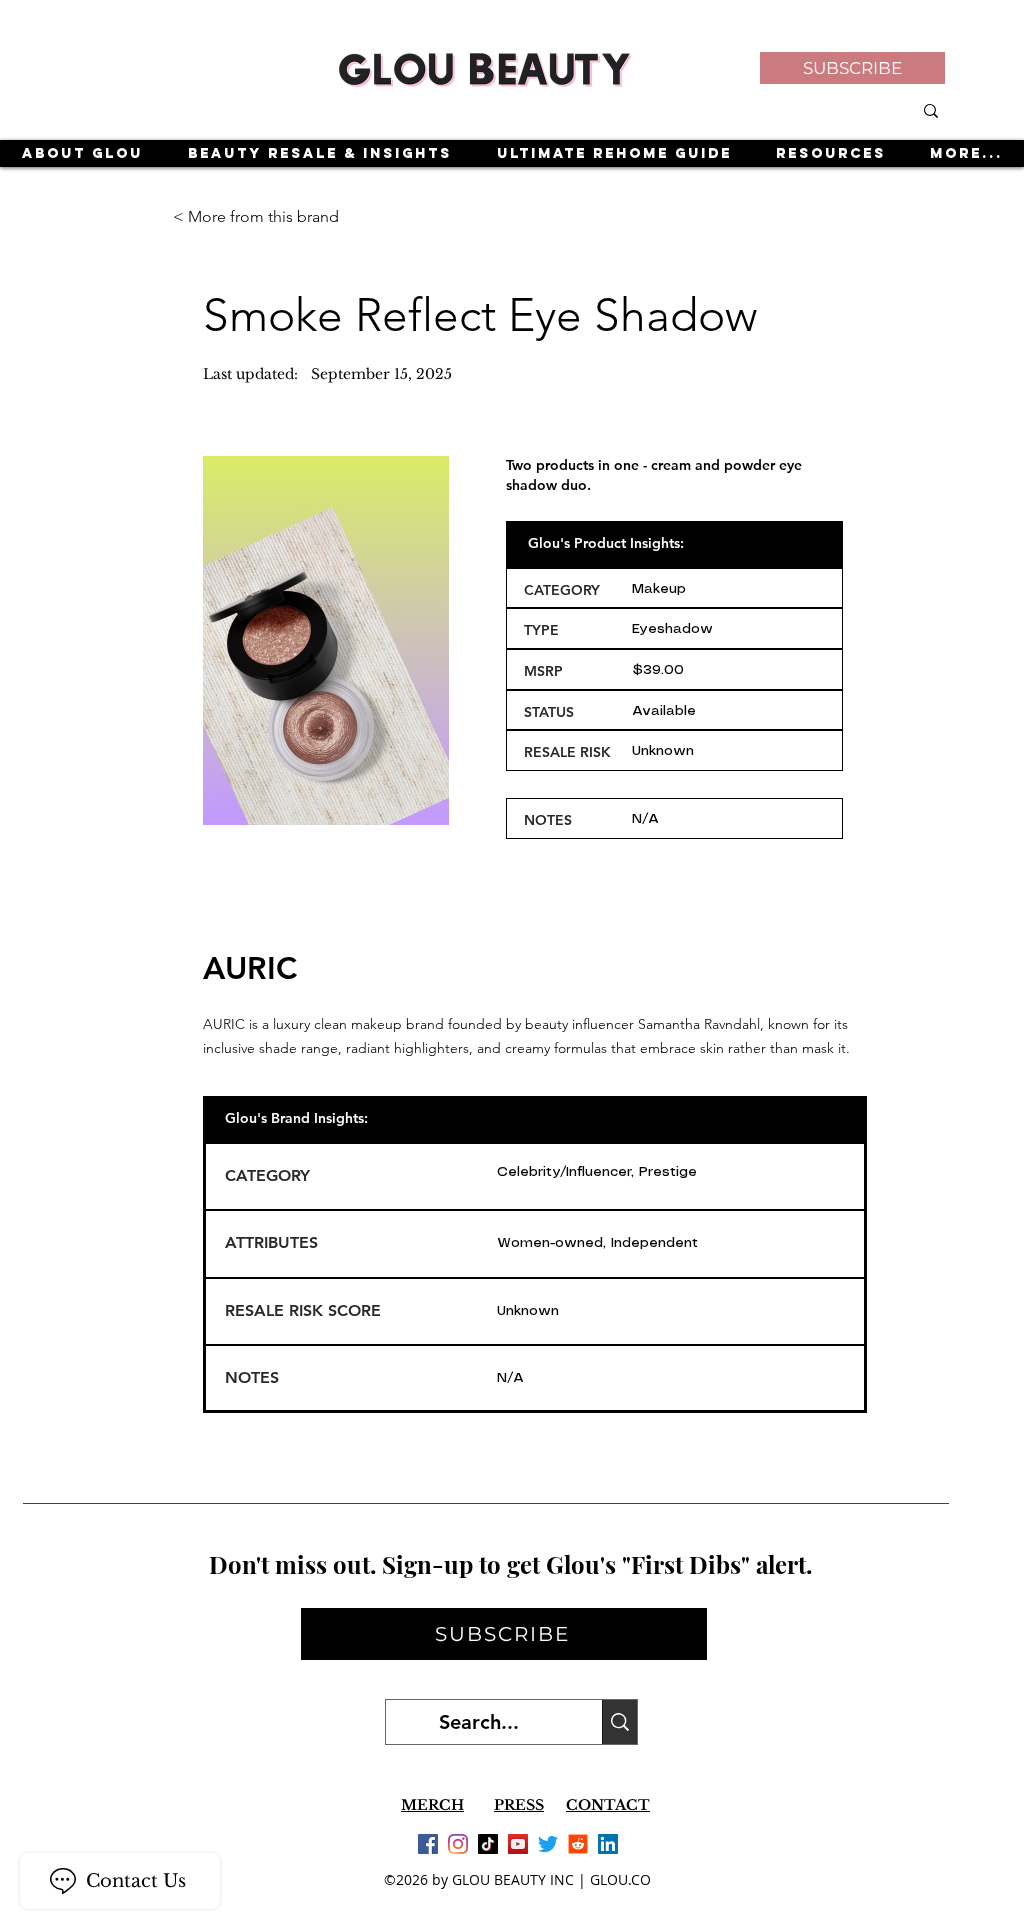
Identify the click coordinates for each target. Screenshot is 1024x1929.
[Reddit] (578, 1844)
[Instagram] (458, 1844)
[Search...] (619, 1722)
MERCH (432, 1805)
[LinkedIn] (608, 1844)
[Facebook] (428, 1844)
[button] (852, 68)
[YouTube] (518, 1844)
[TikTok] (488, 1844)
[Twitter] (548, 1844)
